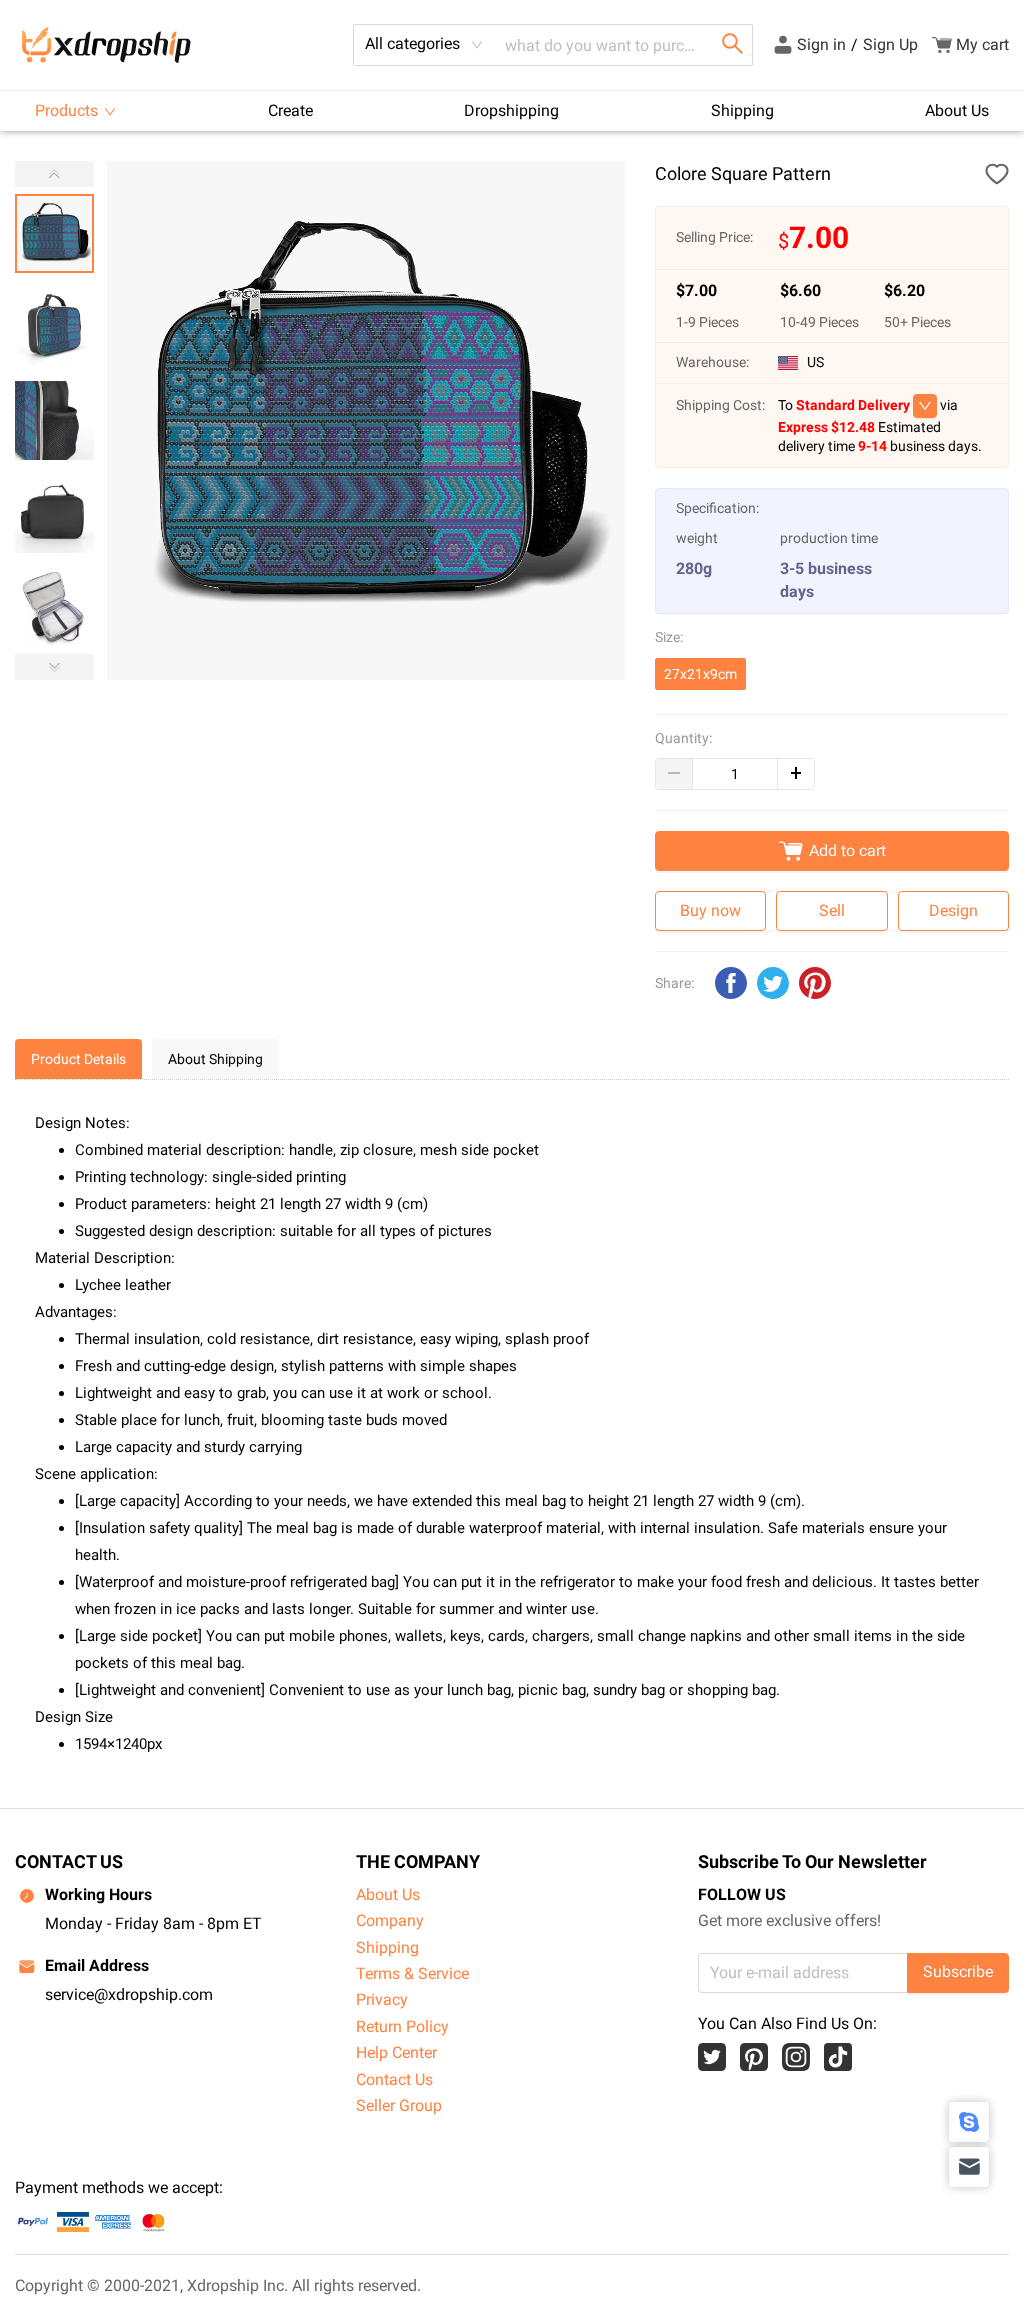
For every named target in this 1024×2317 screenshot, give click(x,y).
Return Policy (402, 2026)
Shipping (742, 110)
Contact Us (394, 2079)
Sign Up (890, 44)
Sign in (821, 44)
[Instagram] (796, 2057)
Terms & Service (412, 1973)
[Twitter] (712, 2057)
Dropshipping (511, 110)
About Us (957, 110)
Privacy (382, 1999)
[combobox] (424, 45)
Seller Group (399, 2105)
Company (390, 1920)
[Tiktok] (838, 2057)
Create (290, 110)
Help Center (396, 2052)
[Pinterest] (754, 2057)
